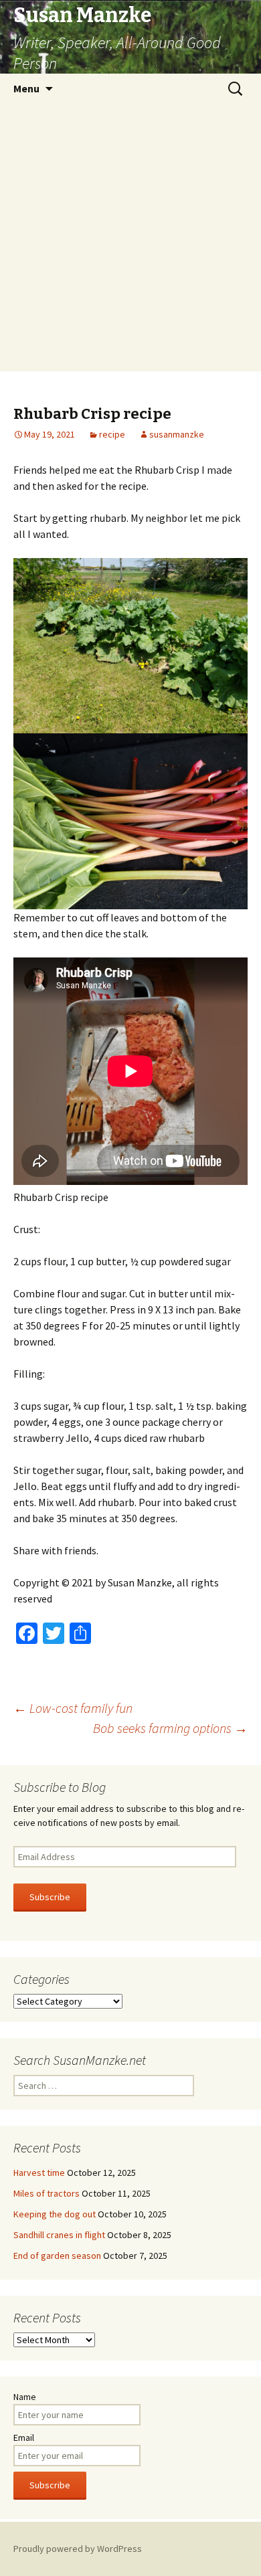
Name (25, 2397)
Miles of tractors (47, 2193)
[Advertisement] (130, 241)
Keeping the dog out (55, 2214)
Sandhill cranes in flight (59, 2235)
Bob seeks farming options (170, 1728)
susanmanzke (177, 434)
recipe (112, 434)
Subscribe (50, 1897)
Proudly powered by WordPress (78, 2549)
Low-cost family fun (73, 1708)
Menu (26, 88)
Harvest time (39, 2173)
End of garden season (57, 2256)
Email (24, 2437)
